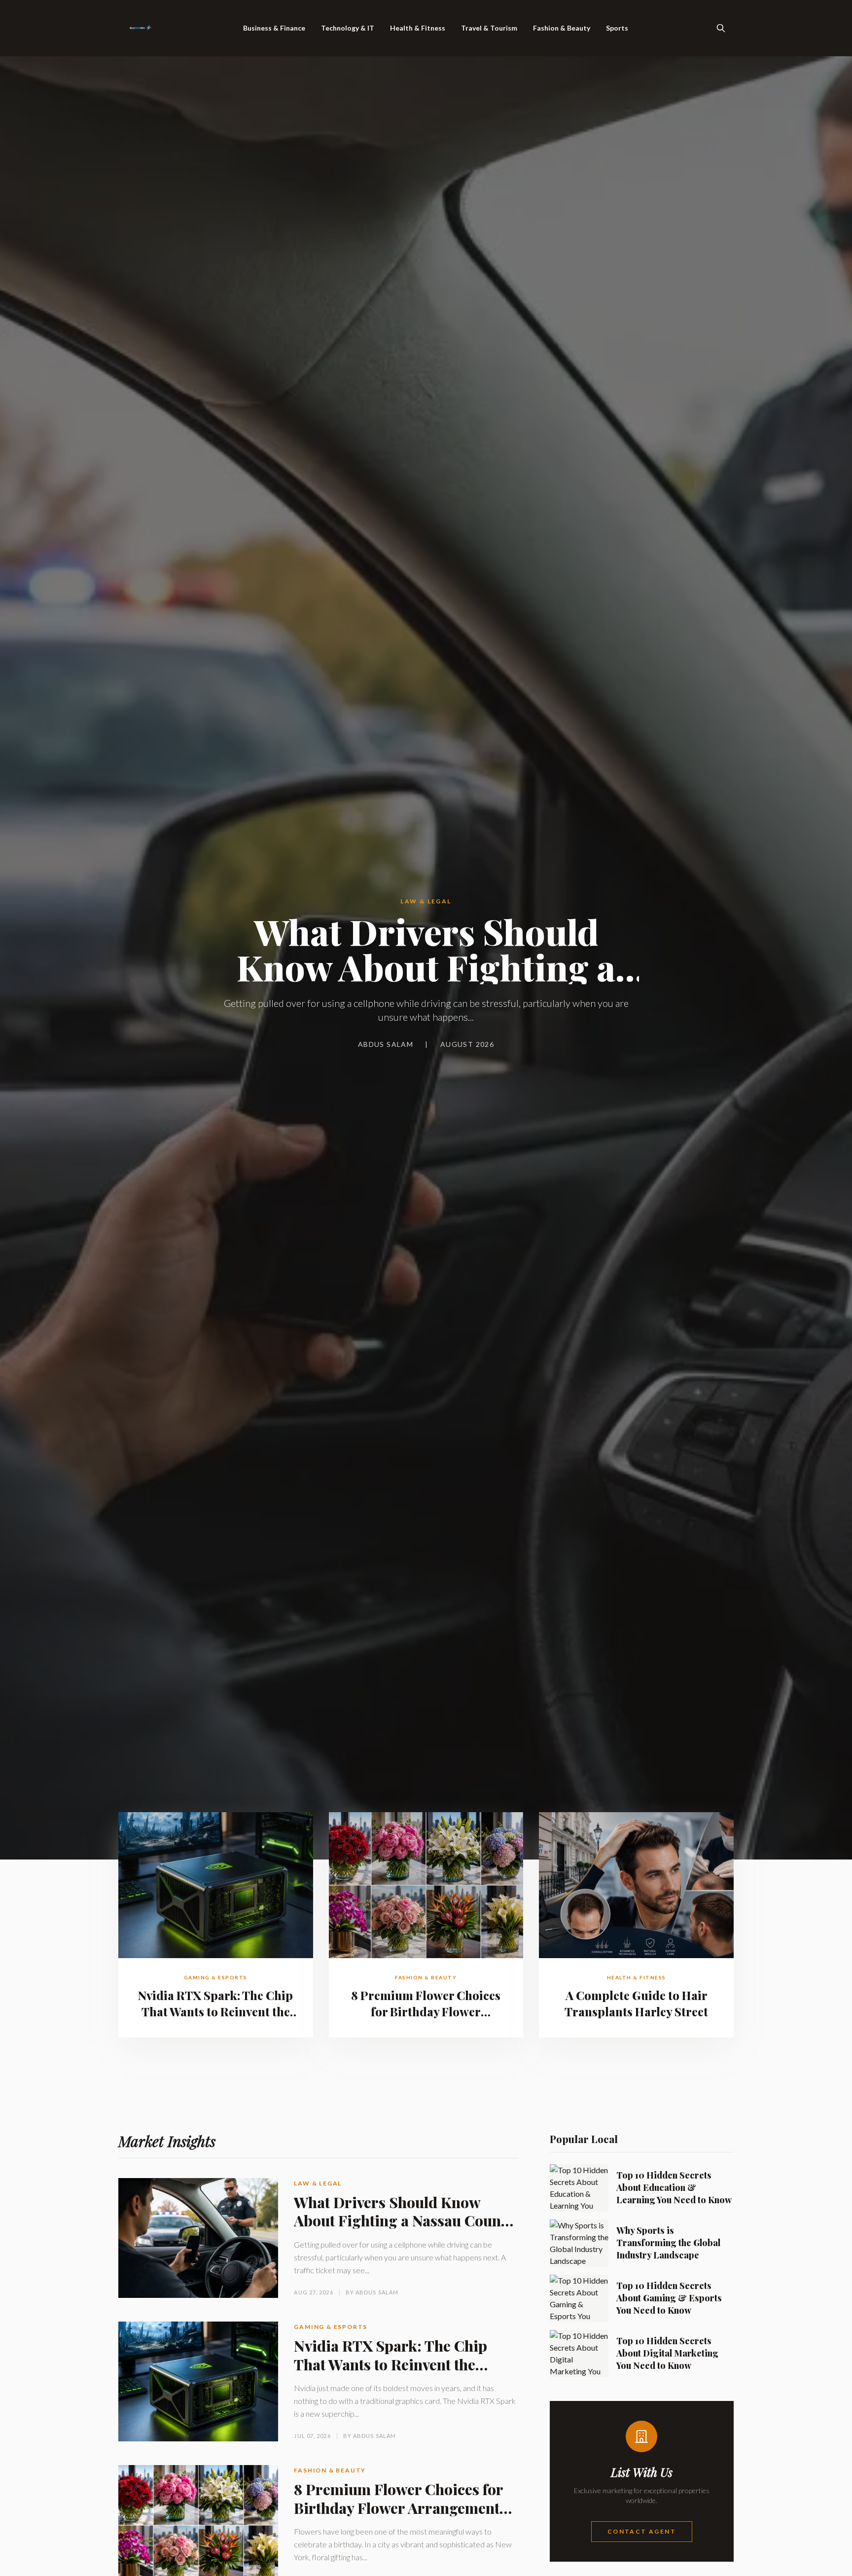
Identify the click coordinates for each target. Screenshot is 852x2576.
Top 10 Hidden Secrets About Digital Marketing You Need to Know (667, 2353)
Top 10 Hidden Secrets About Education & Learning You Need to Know (674, 2187)
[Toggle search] (721, 28)
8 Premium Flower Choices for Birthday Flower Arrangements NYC (426, 2011)
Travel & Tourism (489, 28)
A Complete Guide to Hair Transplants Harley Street (636, 2003)
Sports (617, 28)
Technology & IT (348, 28)
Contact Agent (642, 2531)
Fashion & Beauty (562, 28)
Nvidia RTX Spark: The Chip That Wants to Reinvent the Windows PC (215, 2011)
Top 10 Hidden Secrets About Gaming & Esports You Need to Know (669, 2298)
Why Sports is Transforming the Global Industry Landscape (668, 2243)
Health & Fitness (418, 28)
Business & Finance (274, 28)
